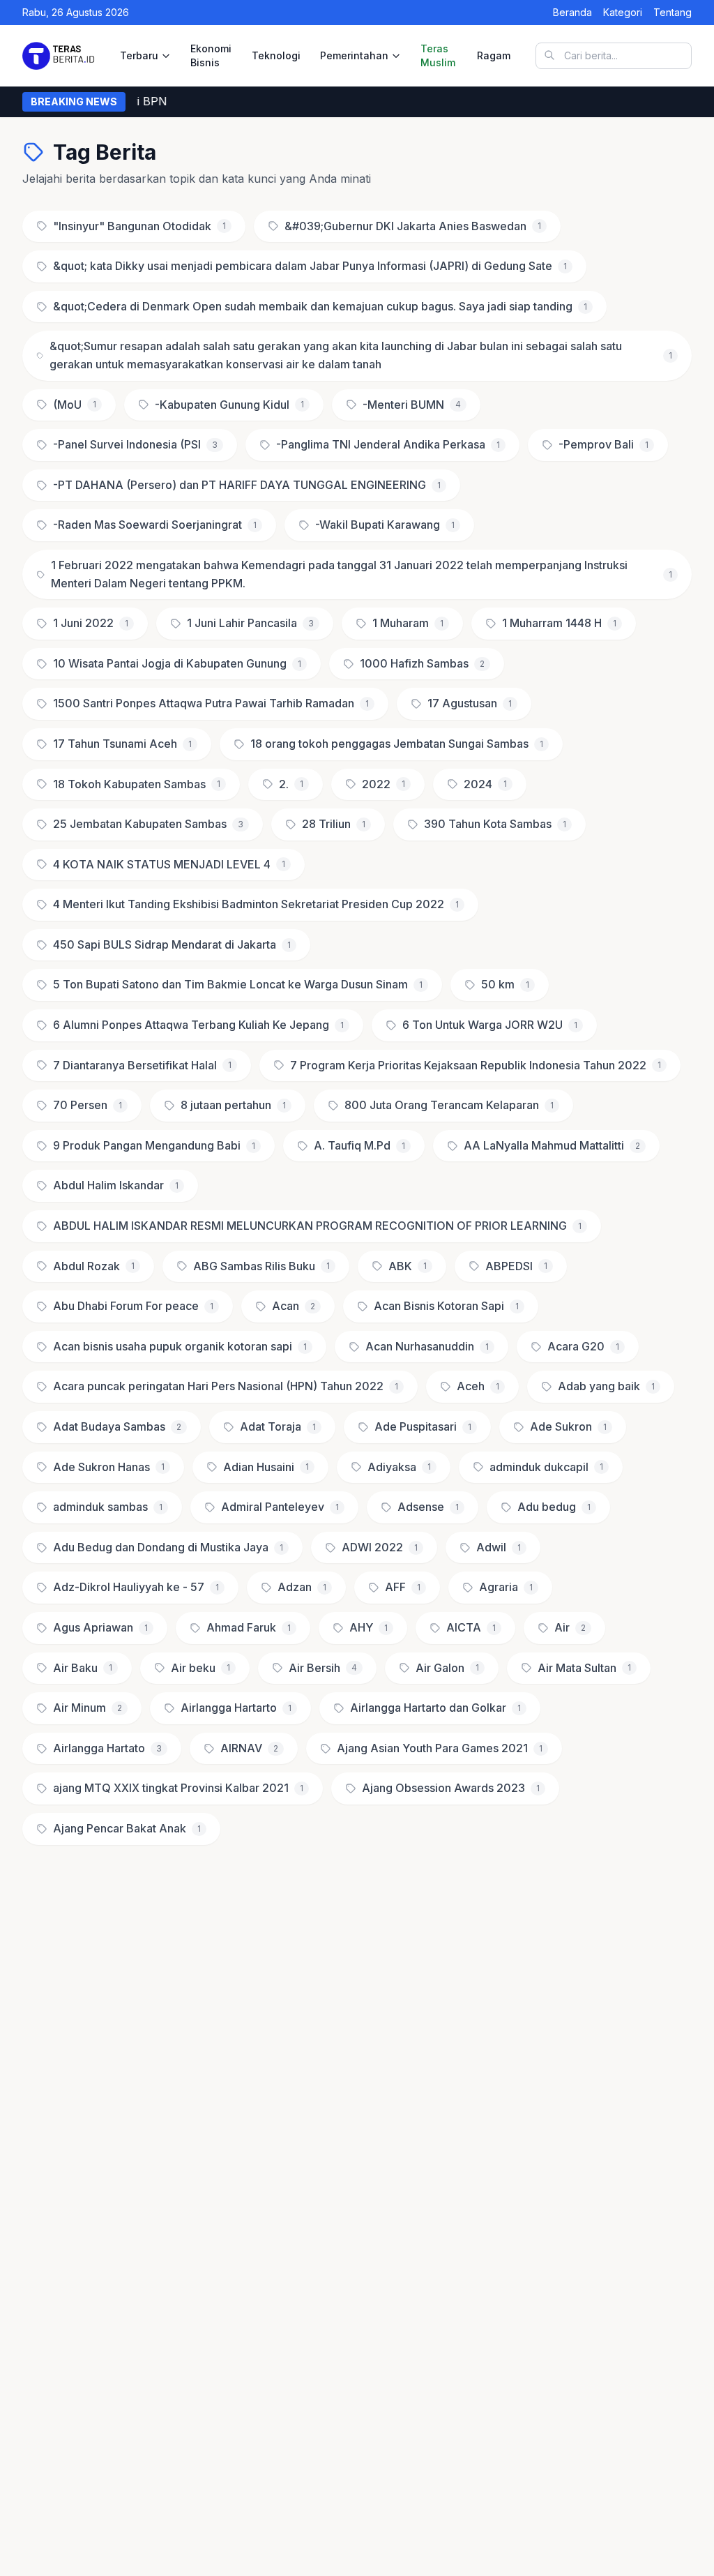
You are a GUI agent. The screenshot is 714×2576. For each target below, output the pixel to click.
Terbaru (139, 55)
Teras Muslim (438, 55)
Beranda (572, 12)
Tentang (673, 12)
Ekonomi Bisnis (211, 55)
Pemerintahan (354, 55)
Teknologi (276, 55)
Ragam (494, 55)
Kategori (623, 12)
